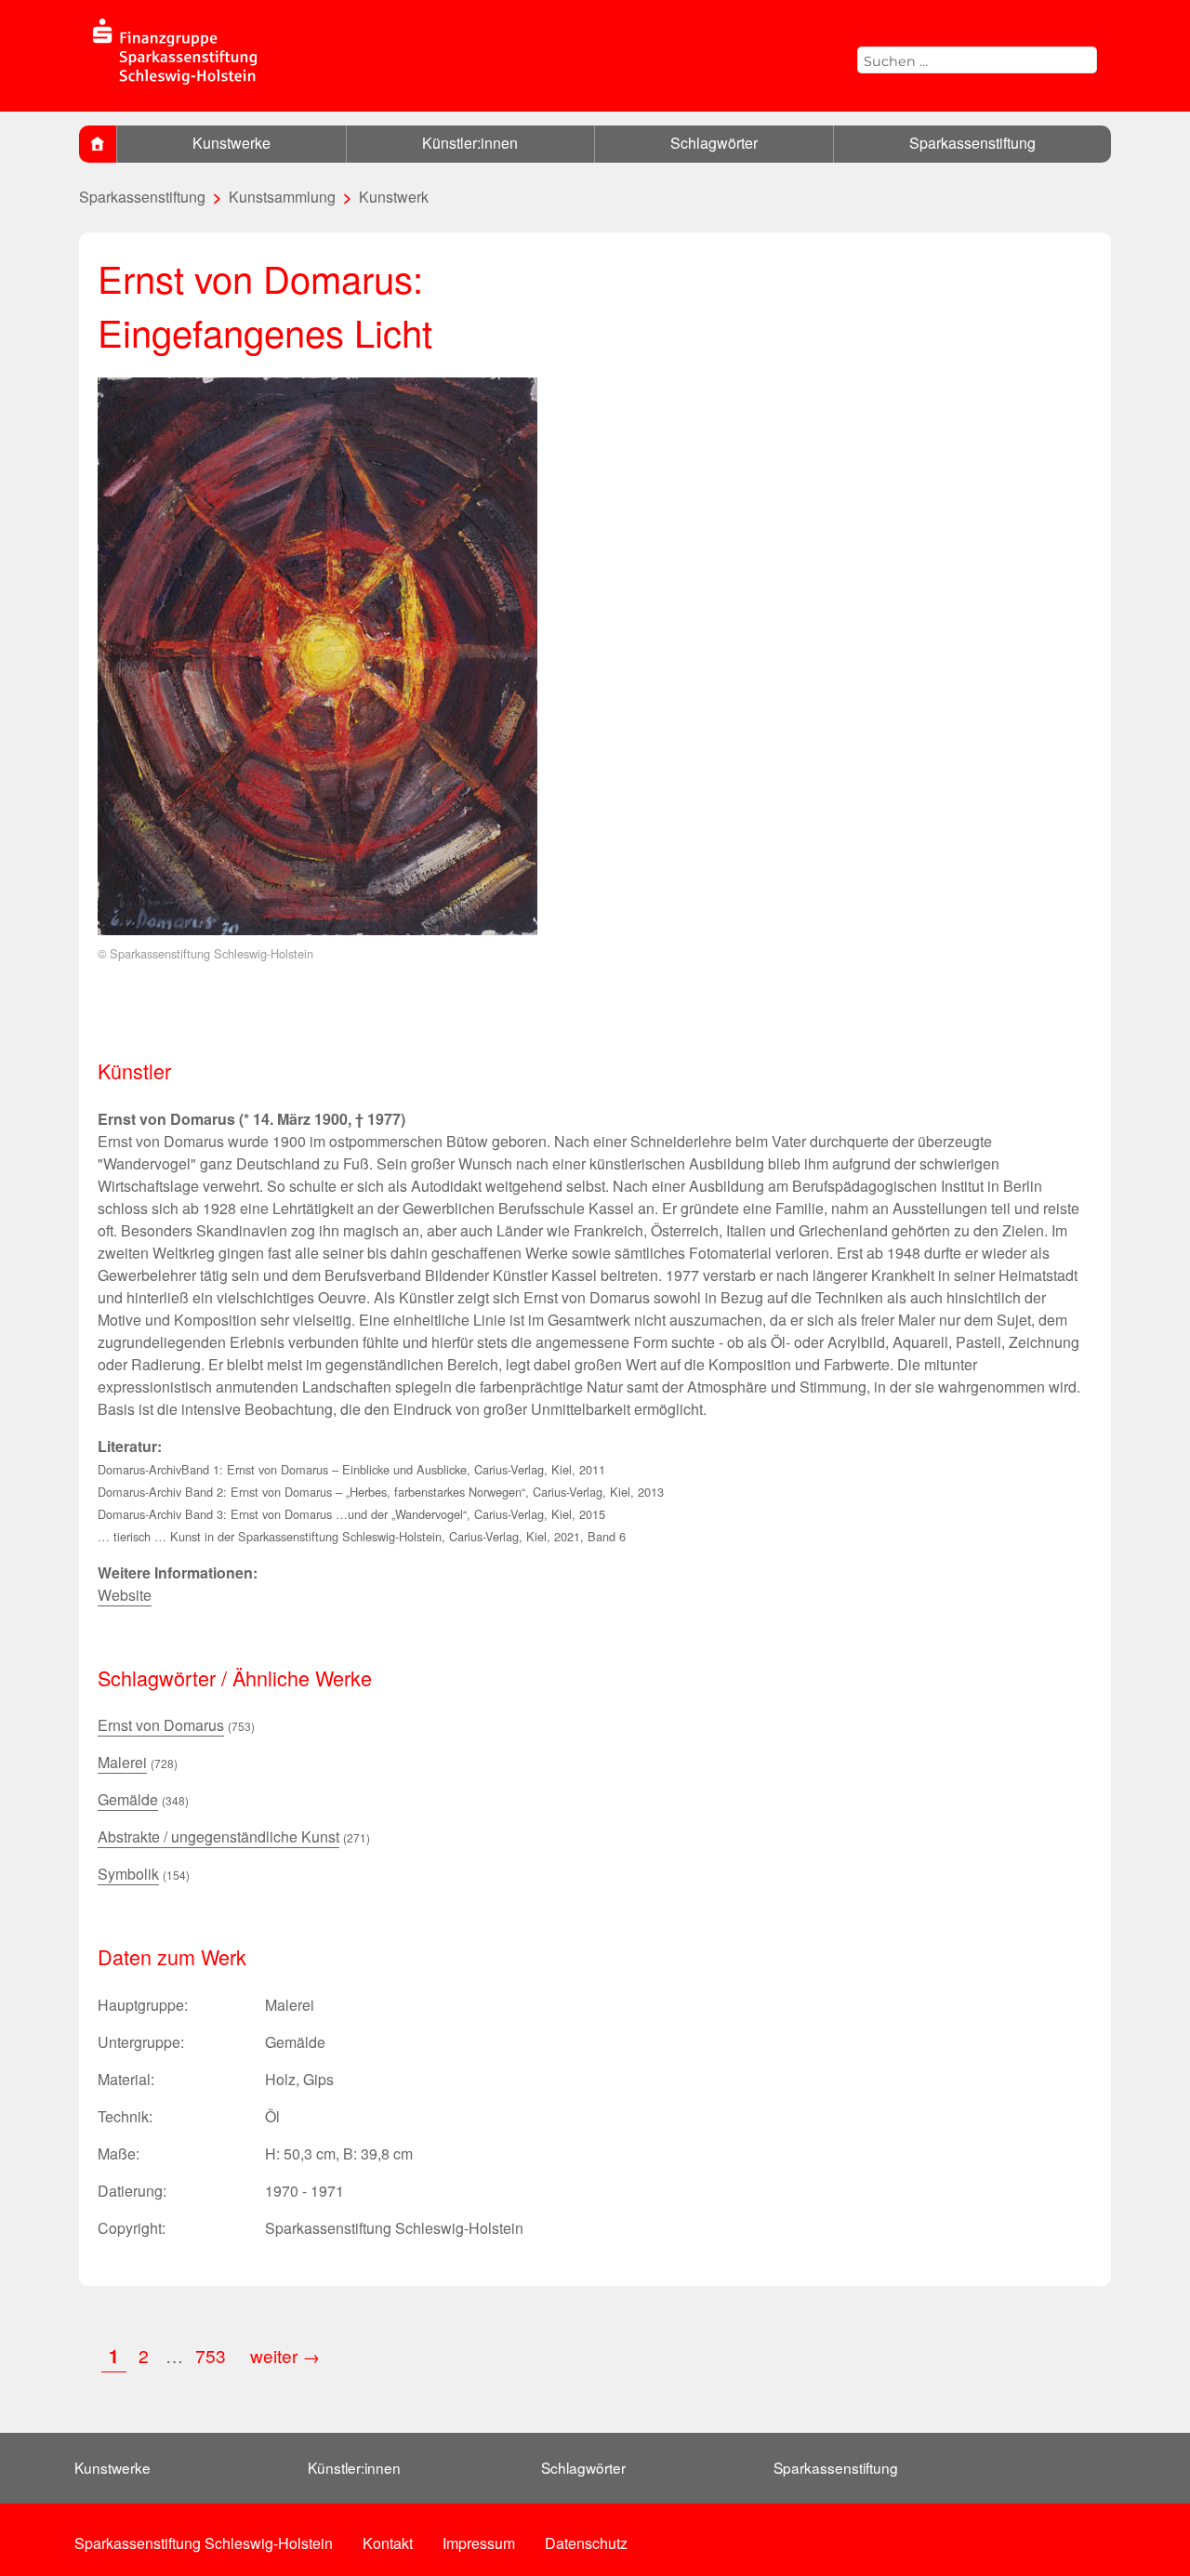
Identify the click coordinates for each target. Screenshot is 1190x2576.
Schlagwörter (714, 143)
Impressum (479, 2543)
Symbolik (128, 1874)
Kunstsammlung (282, 197)
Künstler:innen (470, 143)
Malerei (122, 1762)
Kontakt (388, 2543)
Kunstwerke (231, 143)
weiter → (285, 2355)
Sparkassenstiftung (972, 143)
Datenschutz (586, 2543)
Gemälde (128, 1799)
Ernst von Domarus (161, 1725)
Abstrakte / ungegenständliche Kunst (218, 1836)
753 (213, 2355)
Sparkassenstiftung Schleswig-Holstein (204, 2543)
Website (125, 1595)
